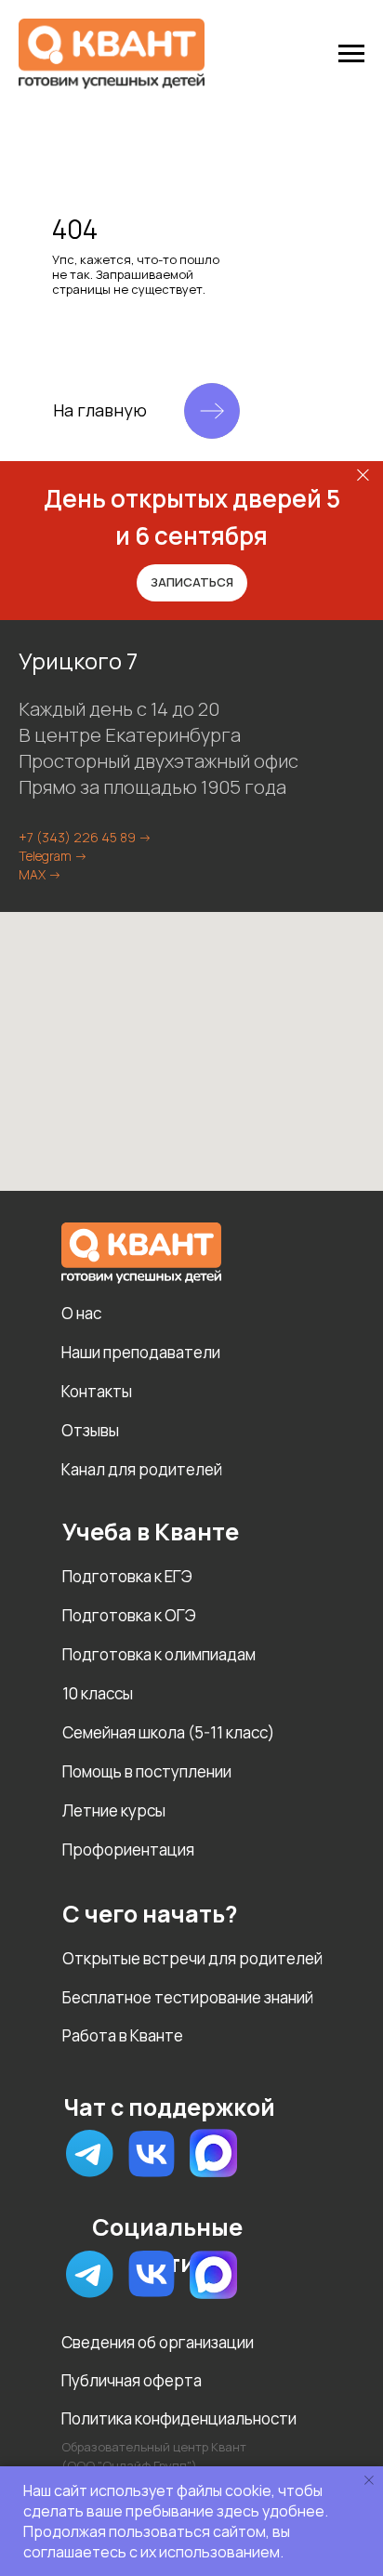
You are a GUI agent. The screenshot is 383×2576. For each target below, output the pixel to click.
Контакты (97, 1391)
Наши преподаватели (141, 1352)
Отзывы (90, 1430)
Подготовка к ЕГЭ (127, 1576)
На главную (100, 410)
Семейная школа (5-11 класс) (168, 1732)
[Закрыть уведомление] (369, 2480)
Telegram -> (53, 856)
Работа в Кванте (123, 2035)
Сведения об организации (158, 2342)
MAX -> (40, 874)
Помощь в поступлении (147, 1771)
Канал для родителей (142, 1469)
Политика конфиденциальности (179, 2418)
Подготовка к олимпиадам (159, 1654)
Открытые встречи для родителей (192, 1958)
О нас (81, 1313)
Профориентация (128, 1849)
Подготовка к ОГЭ (129, 1615)
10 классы (98, 1693)
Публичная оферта (132, 2380)
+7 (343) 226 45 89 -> (85, 837)
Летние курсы (114, 1810)
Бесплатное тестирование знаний (188, 1997)
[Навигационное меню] (351, 54)
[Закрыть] (363, 475)
